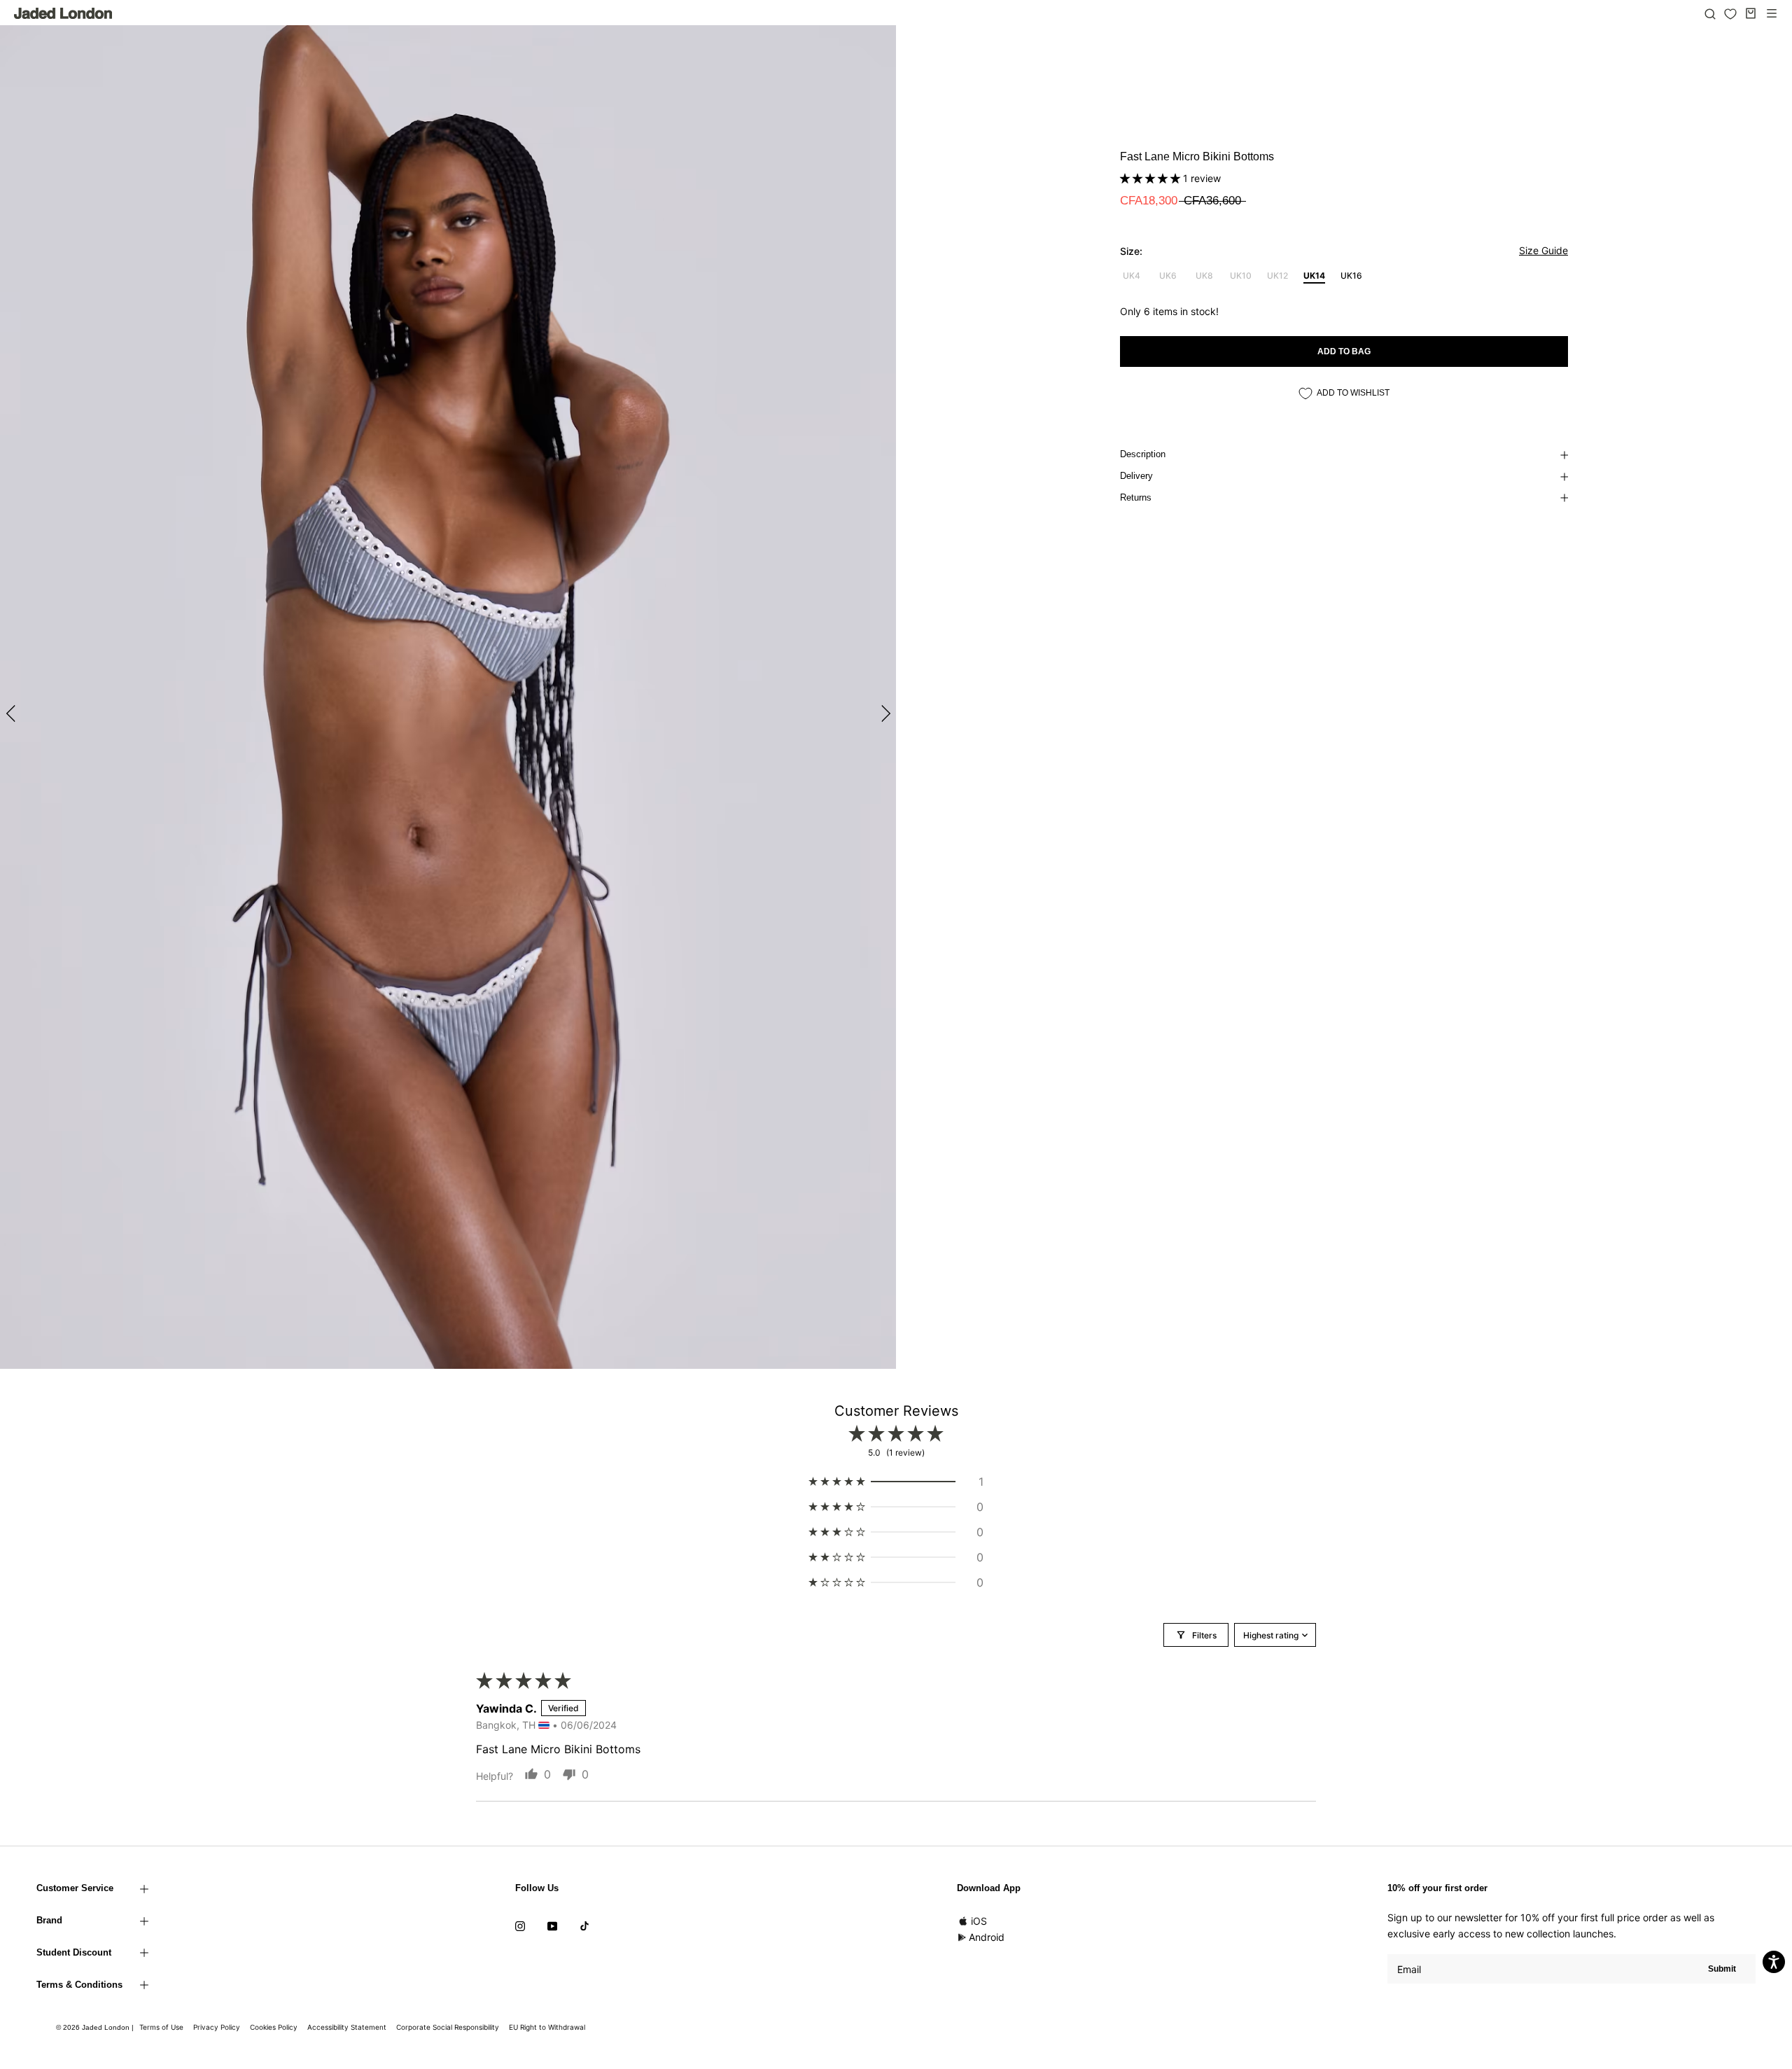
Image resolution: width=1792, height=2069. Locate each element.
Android (987, 1937)
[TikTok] (584, 1925)
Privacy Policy (217, 2027)
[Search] (1710, 13)
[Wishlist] (1730, 14)
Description (1143, 454)
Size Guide (1543, 250)
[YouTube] (552, 1925)
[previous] (12, 713)
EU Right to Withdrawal (547, 2027)
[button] (1151, 178)
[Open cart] (1751, 13)
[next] (884, 713)
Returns (1136, 497)
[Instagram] (520, 1925)
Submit (1722, 1969)
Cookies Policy (274, 2027)
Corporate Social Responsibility (448, 2027)
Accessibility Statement (347, 2027)
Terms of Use (161, 2027)
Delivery (1136, 476)
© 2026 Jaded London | (96, 2027)
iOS (979, 1921)
